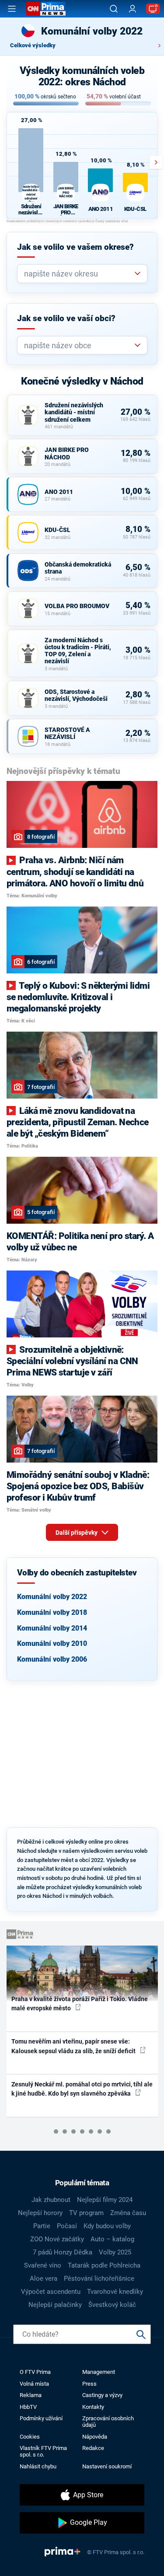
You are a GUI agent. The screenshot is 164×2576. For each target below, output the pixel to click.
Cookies (30, 2437)
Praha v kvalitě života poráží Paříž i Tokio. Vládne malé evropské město (80, 2004)
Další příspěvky (77, 1533)
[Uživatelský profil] (133, 9)
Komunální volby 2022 (52, 1597)
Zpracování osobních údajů (108, 2422)
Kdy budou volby (107, 2226)
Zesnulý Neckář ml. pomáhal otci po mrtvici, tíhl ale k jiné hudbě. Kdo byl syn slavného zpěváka (82, 2089)
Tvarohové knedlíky (115, 2292)
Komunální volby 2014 (52, 1628)
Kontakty (93, 2407)
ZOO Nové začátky (57, 2239)
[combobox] (79, 274)
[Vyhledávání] (114, 9)
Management (99, 2372)
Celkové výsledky (33, 45)
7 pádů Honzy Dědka (63, 2252)
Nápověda (95, 2437)
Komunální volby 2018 (52, 1612)
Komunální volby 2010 (52, 1643)
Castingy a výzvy (102, 2395)
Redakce (93, 2448)
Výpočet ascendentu (51, 2292)
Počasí (67, 2226)
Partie (42, 2226)
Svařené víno (43, 2265)
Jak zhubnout (51, 2200)
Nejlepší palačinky (55, 2305)
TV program (86, 2213)
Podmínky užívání (41, 2418)
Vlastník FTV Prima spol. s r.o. (43, 2451)
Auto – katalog (112, 2239)
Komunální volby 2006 (52, 1659)
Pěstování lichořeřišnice (99, 2278)
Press (89, 2384)
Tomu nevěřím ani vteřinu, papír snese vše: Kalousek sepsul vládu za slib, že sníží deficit (74, 2046)
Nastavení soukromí (107, 2466)
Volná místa (34, 2384)
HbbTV (28, 2407)
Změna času (128, 2213)
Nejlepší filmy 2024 (105, 2200)
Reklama (31, 2395)
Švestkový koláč (112, 2305)
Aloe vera (44, 2278)
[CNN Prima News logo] (46, 9)
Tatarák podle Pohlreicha (104, 2265)
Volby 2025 (115, 2252)
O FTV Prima (35, 2372)
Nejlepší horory (40, 2213)
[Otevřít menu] (12, 9)
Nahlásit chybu (38, 2466)
